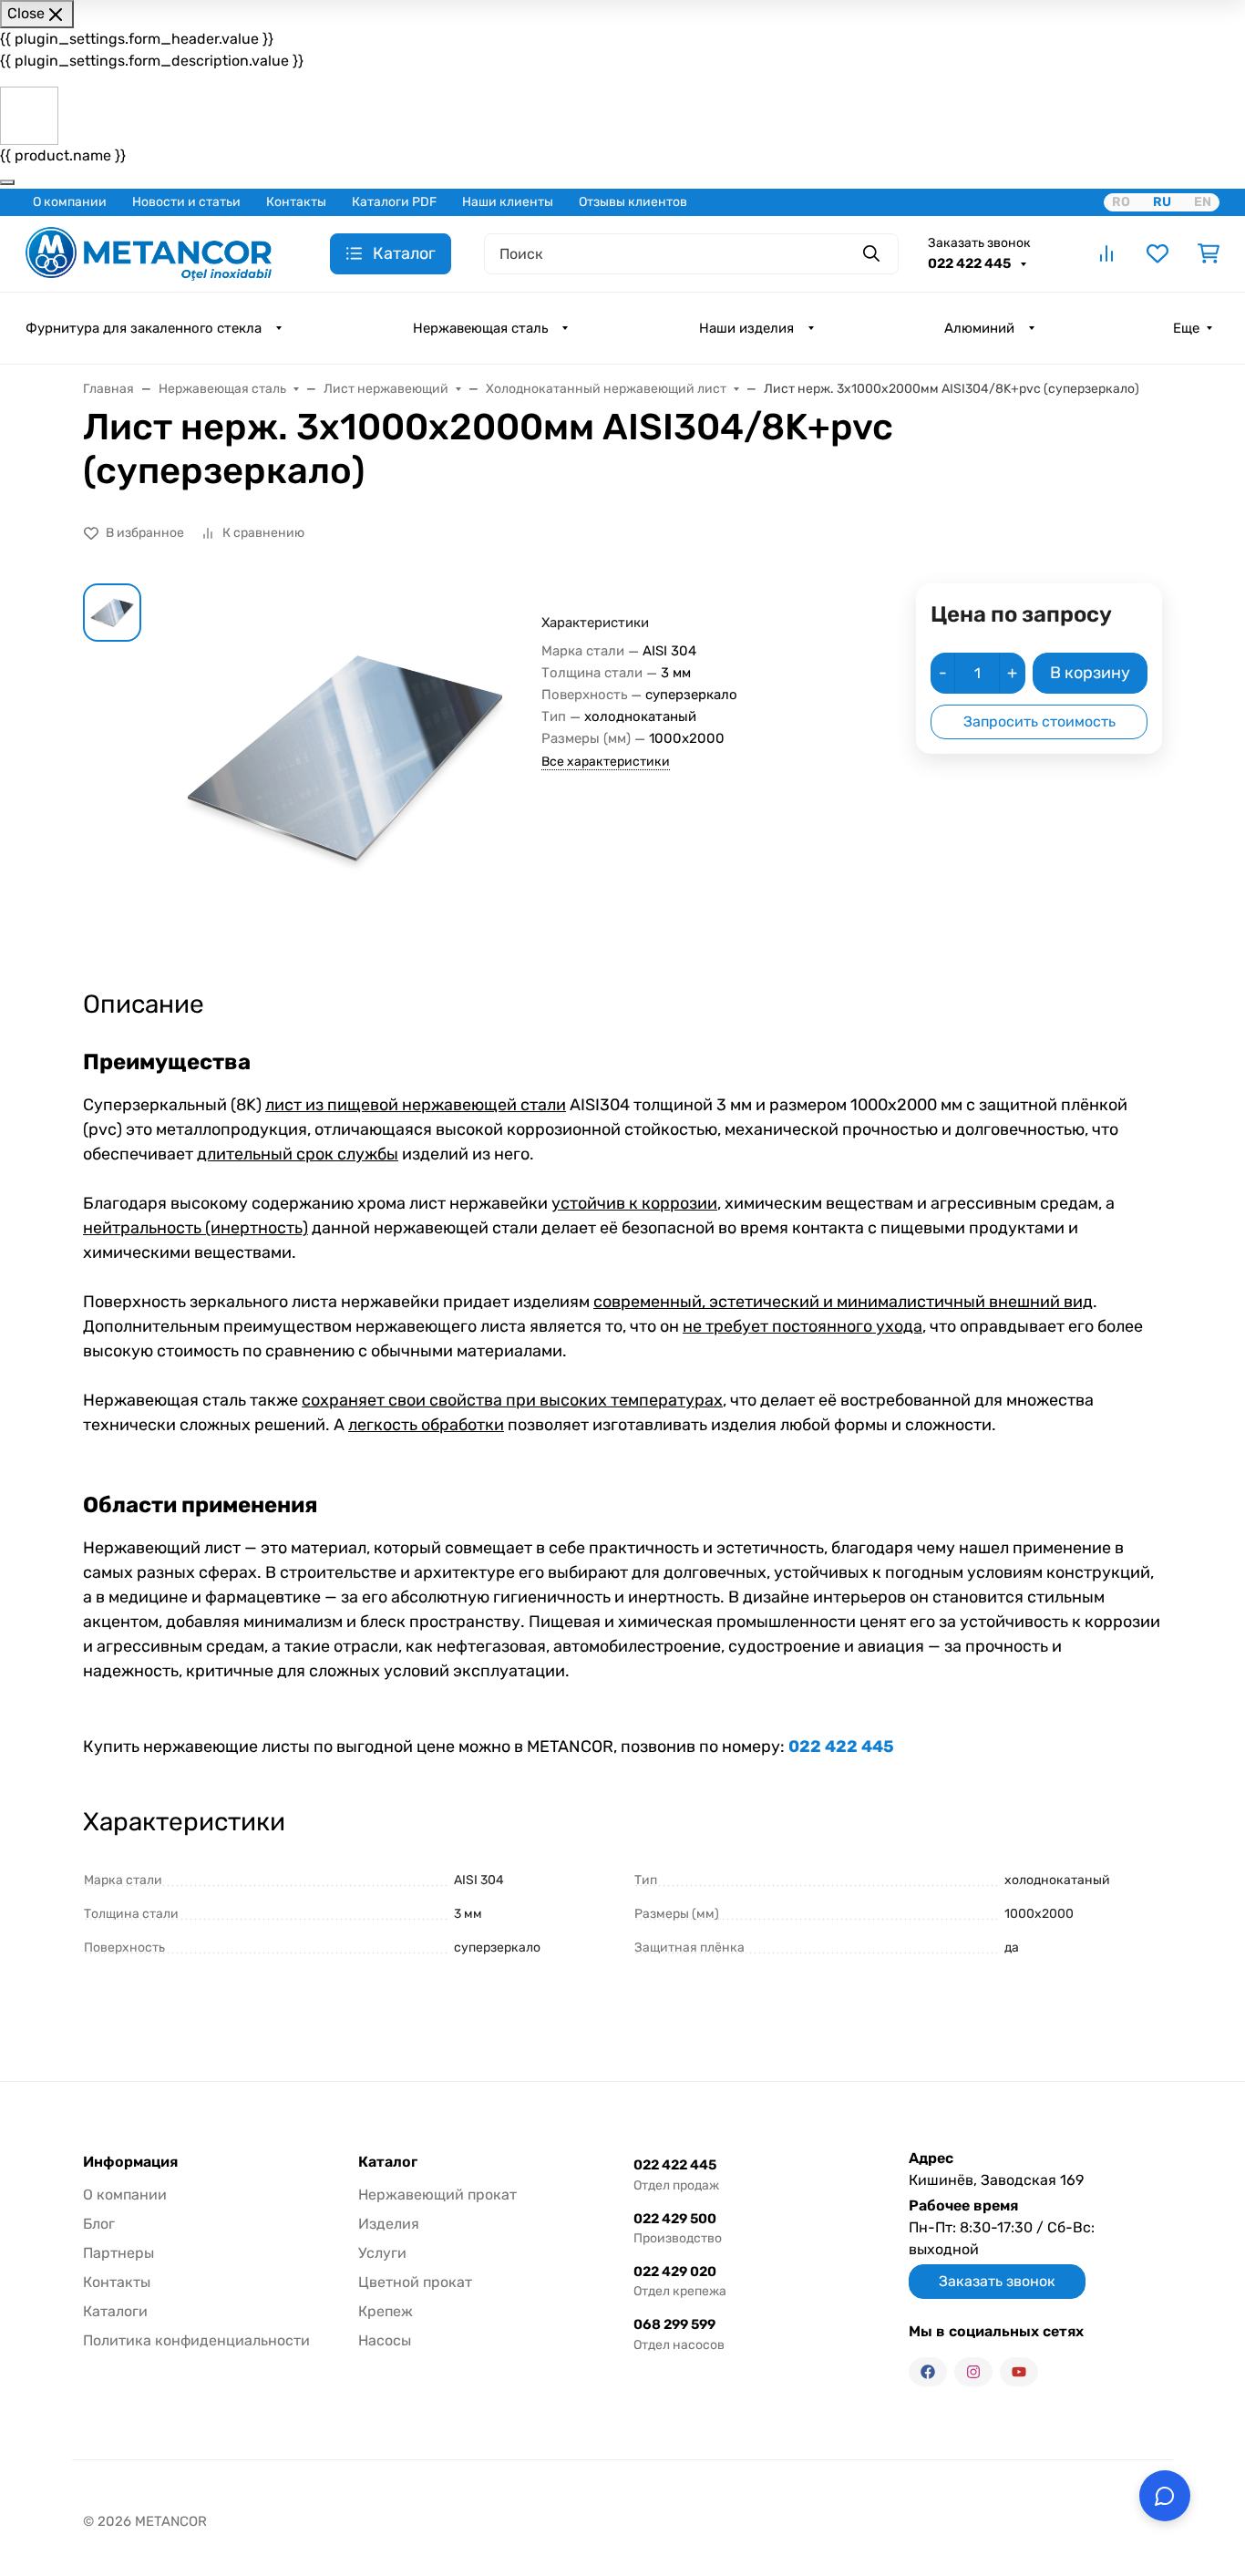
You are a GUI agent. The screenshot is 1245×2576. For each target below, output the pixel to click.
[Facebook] (928, 2372)
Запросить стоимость (1039, 721)
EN (1203, 202)
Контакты (296, 202)
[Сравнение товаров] (1106, 253)
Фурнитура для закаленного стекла (144, 328)
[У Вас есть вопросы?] (1165, 2496)
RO (1121, 202)
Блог (99, 2224)
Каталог (388, 2162)
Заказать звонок (979, 243)
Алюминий (979, 328)
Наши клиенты (508, 202)
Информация (130, 2162)
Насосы (385, 2340)
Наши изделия (746, 328)
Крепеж (386, 2311)
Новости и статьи (186, 202)
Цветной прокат (415, 2282)
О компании (70, 202)
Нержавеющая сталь (480, 328)
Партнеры (118, 2253)
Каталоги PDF (394, 202)
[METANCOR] (149, 252)
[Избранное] (1158, 253)
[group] (345, 770)
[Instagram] (973, 2372)
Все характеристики (606, 762)
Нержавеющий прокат (437, 2195)
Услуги (382, 2253)
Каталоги (115, 2311)
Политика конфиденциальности (196, 2340)
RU (1162, 202)
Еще (1186, 328)
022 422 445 (971, 263)
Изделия (389, 2224)
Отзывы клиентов (633, 202)
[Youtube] (1019, 2372)
